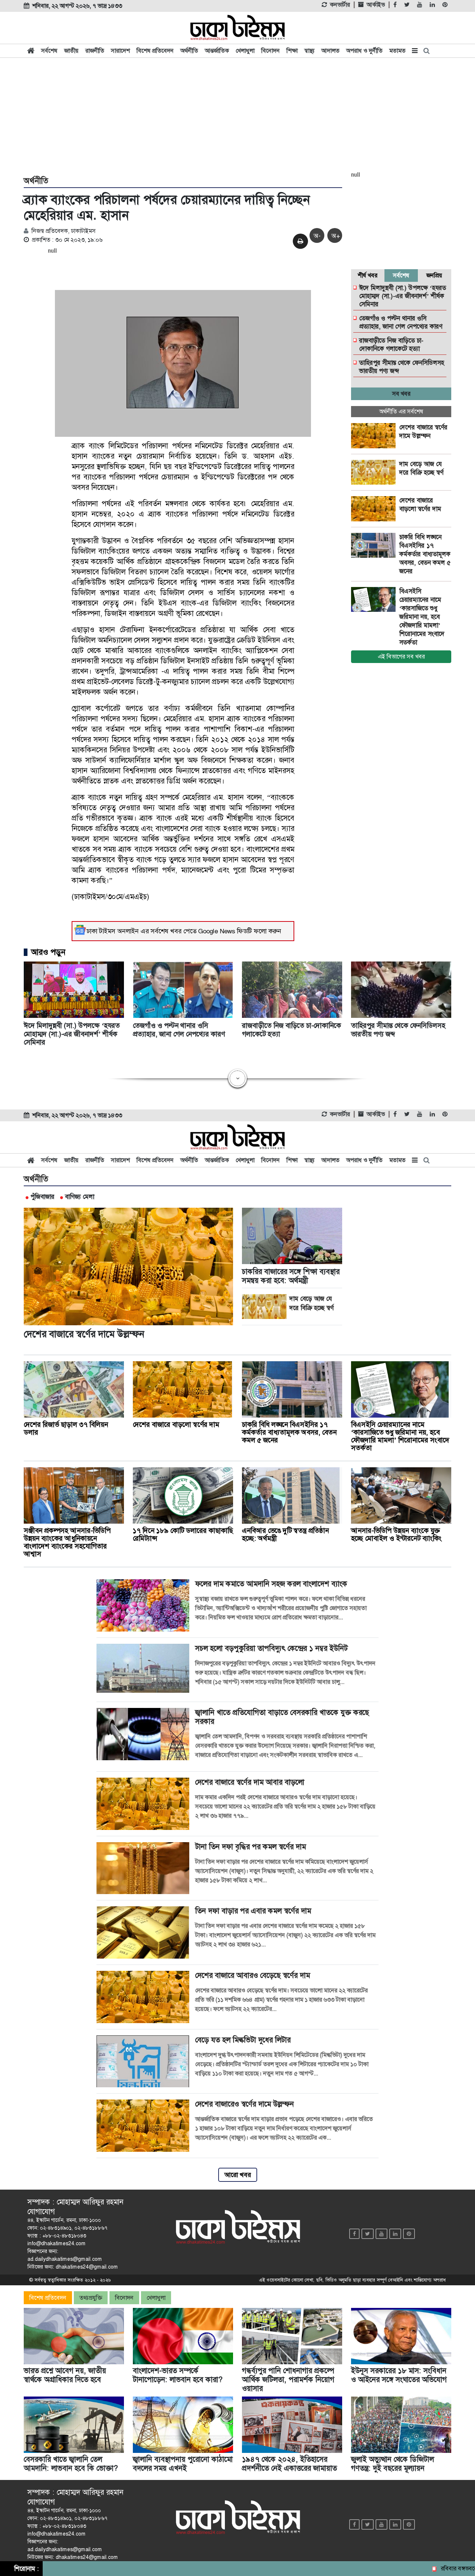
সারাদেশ (120, 51)
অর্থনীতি (189, 51)
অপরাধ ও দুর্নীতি (364, 51)
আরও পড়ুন (48, 952)
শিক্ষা (292, 51)
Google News (217, 931)
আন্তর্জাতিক (217, 51)
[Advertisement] (237, 116)
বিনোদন (271, 51)
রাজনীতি (95, 51)
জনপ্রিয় (434, 275)
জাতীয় (71, 51)
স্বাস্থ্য (309, 51)
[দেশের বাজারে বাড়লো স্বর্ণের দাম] (375, 509)
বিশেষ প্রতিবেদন (155, 51)
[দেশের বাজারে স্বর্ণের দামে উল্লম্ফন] (375, 436)
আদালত (330, 51)
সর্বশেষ (49, 51)
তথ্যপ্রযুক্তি (91, 2298)
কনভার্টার (340, 5)
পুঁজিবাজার (42, 1197)
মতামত (397, 51)
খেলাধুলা (245, 51)
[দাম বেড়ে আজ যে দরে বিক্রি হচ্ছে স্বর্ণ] (375, 472)
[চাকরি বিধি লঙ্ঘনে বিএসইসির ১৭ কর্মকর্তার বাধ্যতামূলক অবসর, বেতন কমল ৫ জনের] (375, 545)
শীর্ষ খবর (368, 275)
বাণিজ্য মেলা (80, 1197)
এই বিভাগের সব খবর (401, 657)
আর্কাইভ (376, 5)
